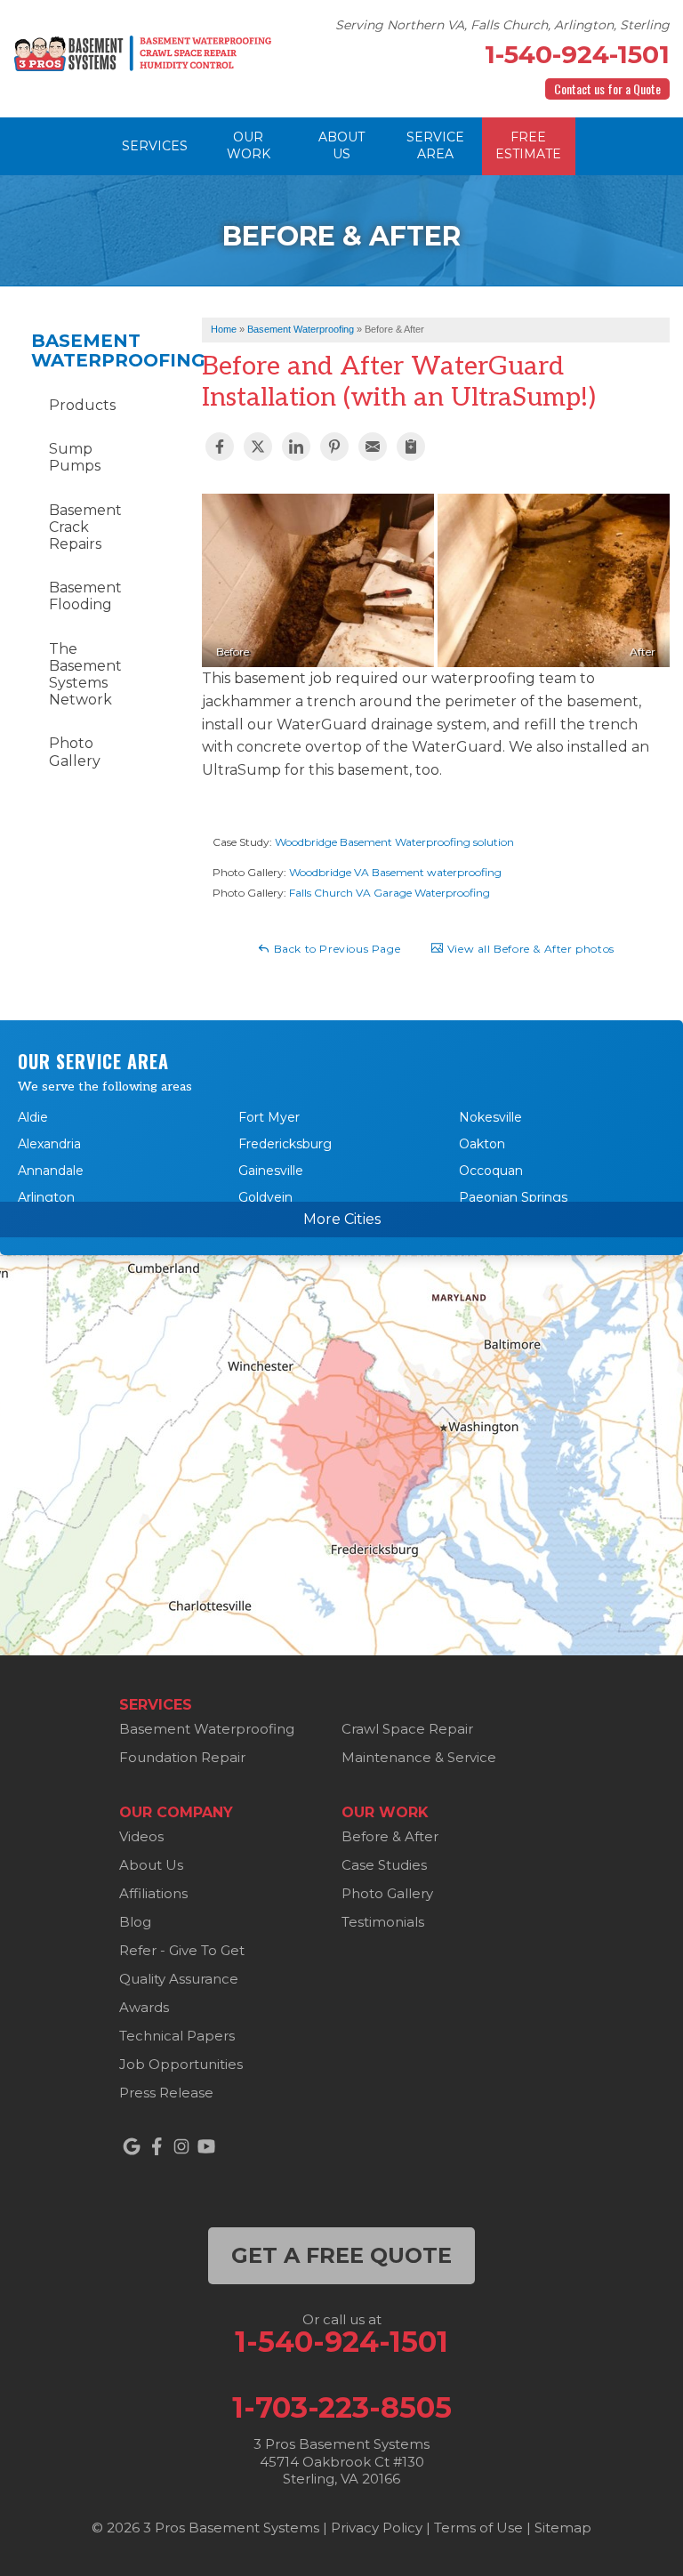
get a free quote (341, 2255)
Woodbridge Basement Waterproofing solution (394, 842)
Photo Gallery (75, 752)
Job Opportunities (181, 2064)
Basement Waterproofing (85, 350)
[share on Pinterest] (334, 447)
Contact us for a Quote (607, 89)
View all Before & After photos (529, 949)
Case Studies (384, 1865)
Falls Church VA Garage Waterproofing (390, 893)
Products (82, 405)
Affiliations (153, 1893)
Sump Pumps (75, 457)
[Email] (373, 447)
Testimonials (383, 1922)
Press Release (166, 2093)
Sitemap (563, 2528)
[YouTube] (206, 2146)
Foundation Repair (182, 1757)
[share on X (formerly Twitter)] (258, 447)
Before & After (390, 1836)
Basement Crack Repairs (85, 527)
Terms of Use (478, 2528)
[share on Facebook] (220, 447)
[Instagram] (181, 2146)
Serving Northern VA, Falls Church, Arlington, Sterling (502, 25)
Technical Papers (177, 2036)
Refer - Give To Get (182, 1950)
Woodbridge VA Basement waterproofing (395, 872)
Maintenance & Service (419, 1757)
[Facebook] (157, 2146)
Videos (141, 1836)
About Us (151, 1865)
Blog (135, 1922)
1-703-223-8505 (342, 2408)
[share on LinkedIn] (296, 447)
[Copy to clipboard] (411, 447)
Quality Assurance (179, 1979)
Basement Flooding (85, 596)
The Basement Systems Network (85, 675)
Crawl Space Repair (407, 1729)
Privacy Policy (377, 2528)
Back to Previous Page (335, 949)
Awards (144, 2007)
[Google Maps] (132, 2146)
